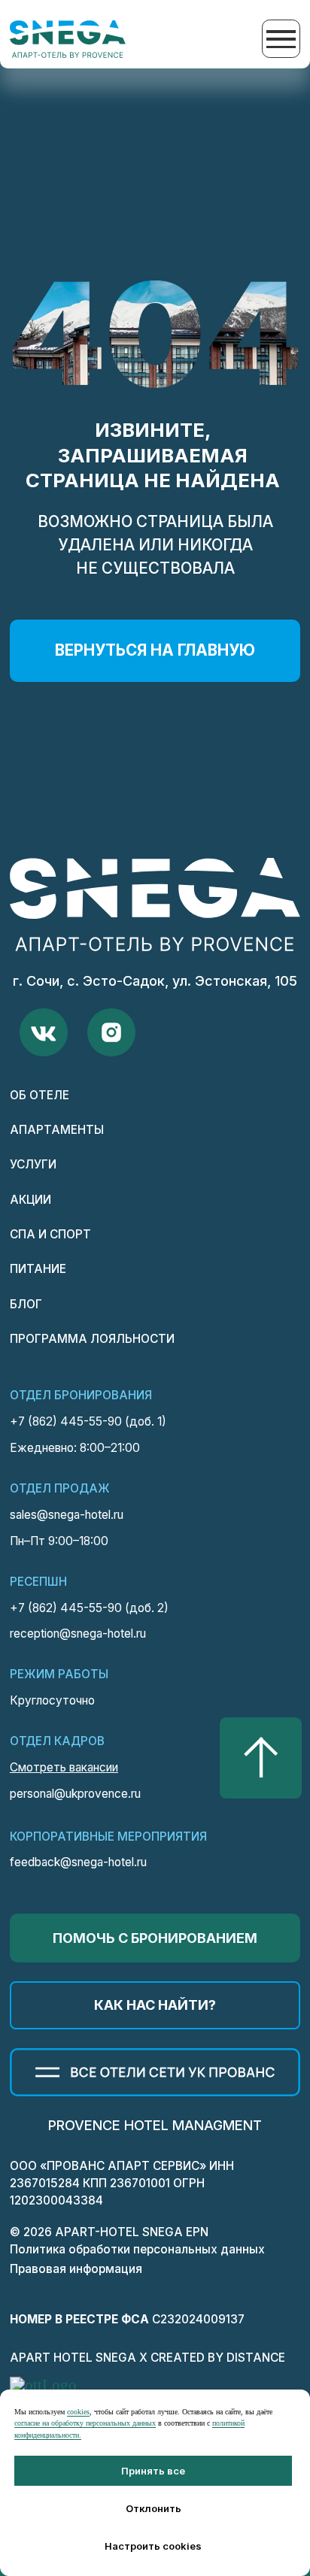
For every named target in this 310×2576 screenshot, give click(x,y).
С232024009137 (127, 2319)
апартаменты (57, 1130)
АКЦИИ (30, 1200)
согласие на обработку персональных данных (85, 2423)
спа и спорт (50, 1234)
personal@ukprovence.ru (75, 1794)
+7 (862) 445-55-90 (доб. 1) (88, 1421)
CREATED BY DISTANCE (218, 2358)
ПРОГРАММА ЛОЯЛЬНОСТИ (92, 1339)
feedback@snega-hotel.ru (78, 1862)
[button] (155, 1938)
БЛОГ (26, 1304)
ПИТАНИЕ (38, 1269)
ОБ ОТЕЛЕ (40, 1095)
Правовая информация (76, 2269)
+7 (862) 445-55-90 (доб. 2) (89, 1608)
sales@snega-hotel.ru (67, 1515)
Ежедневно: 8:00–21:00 (75, 1448)
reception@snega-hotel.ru (78, 1633)
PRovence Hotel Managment (155, 2125)
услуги (33, 1164)
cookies (78, 2412)
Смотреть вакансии (64, 1767)
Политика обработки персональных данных (137, 2249)
